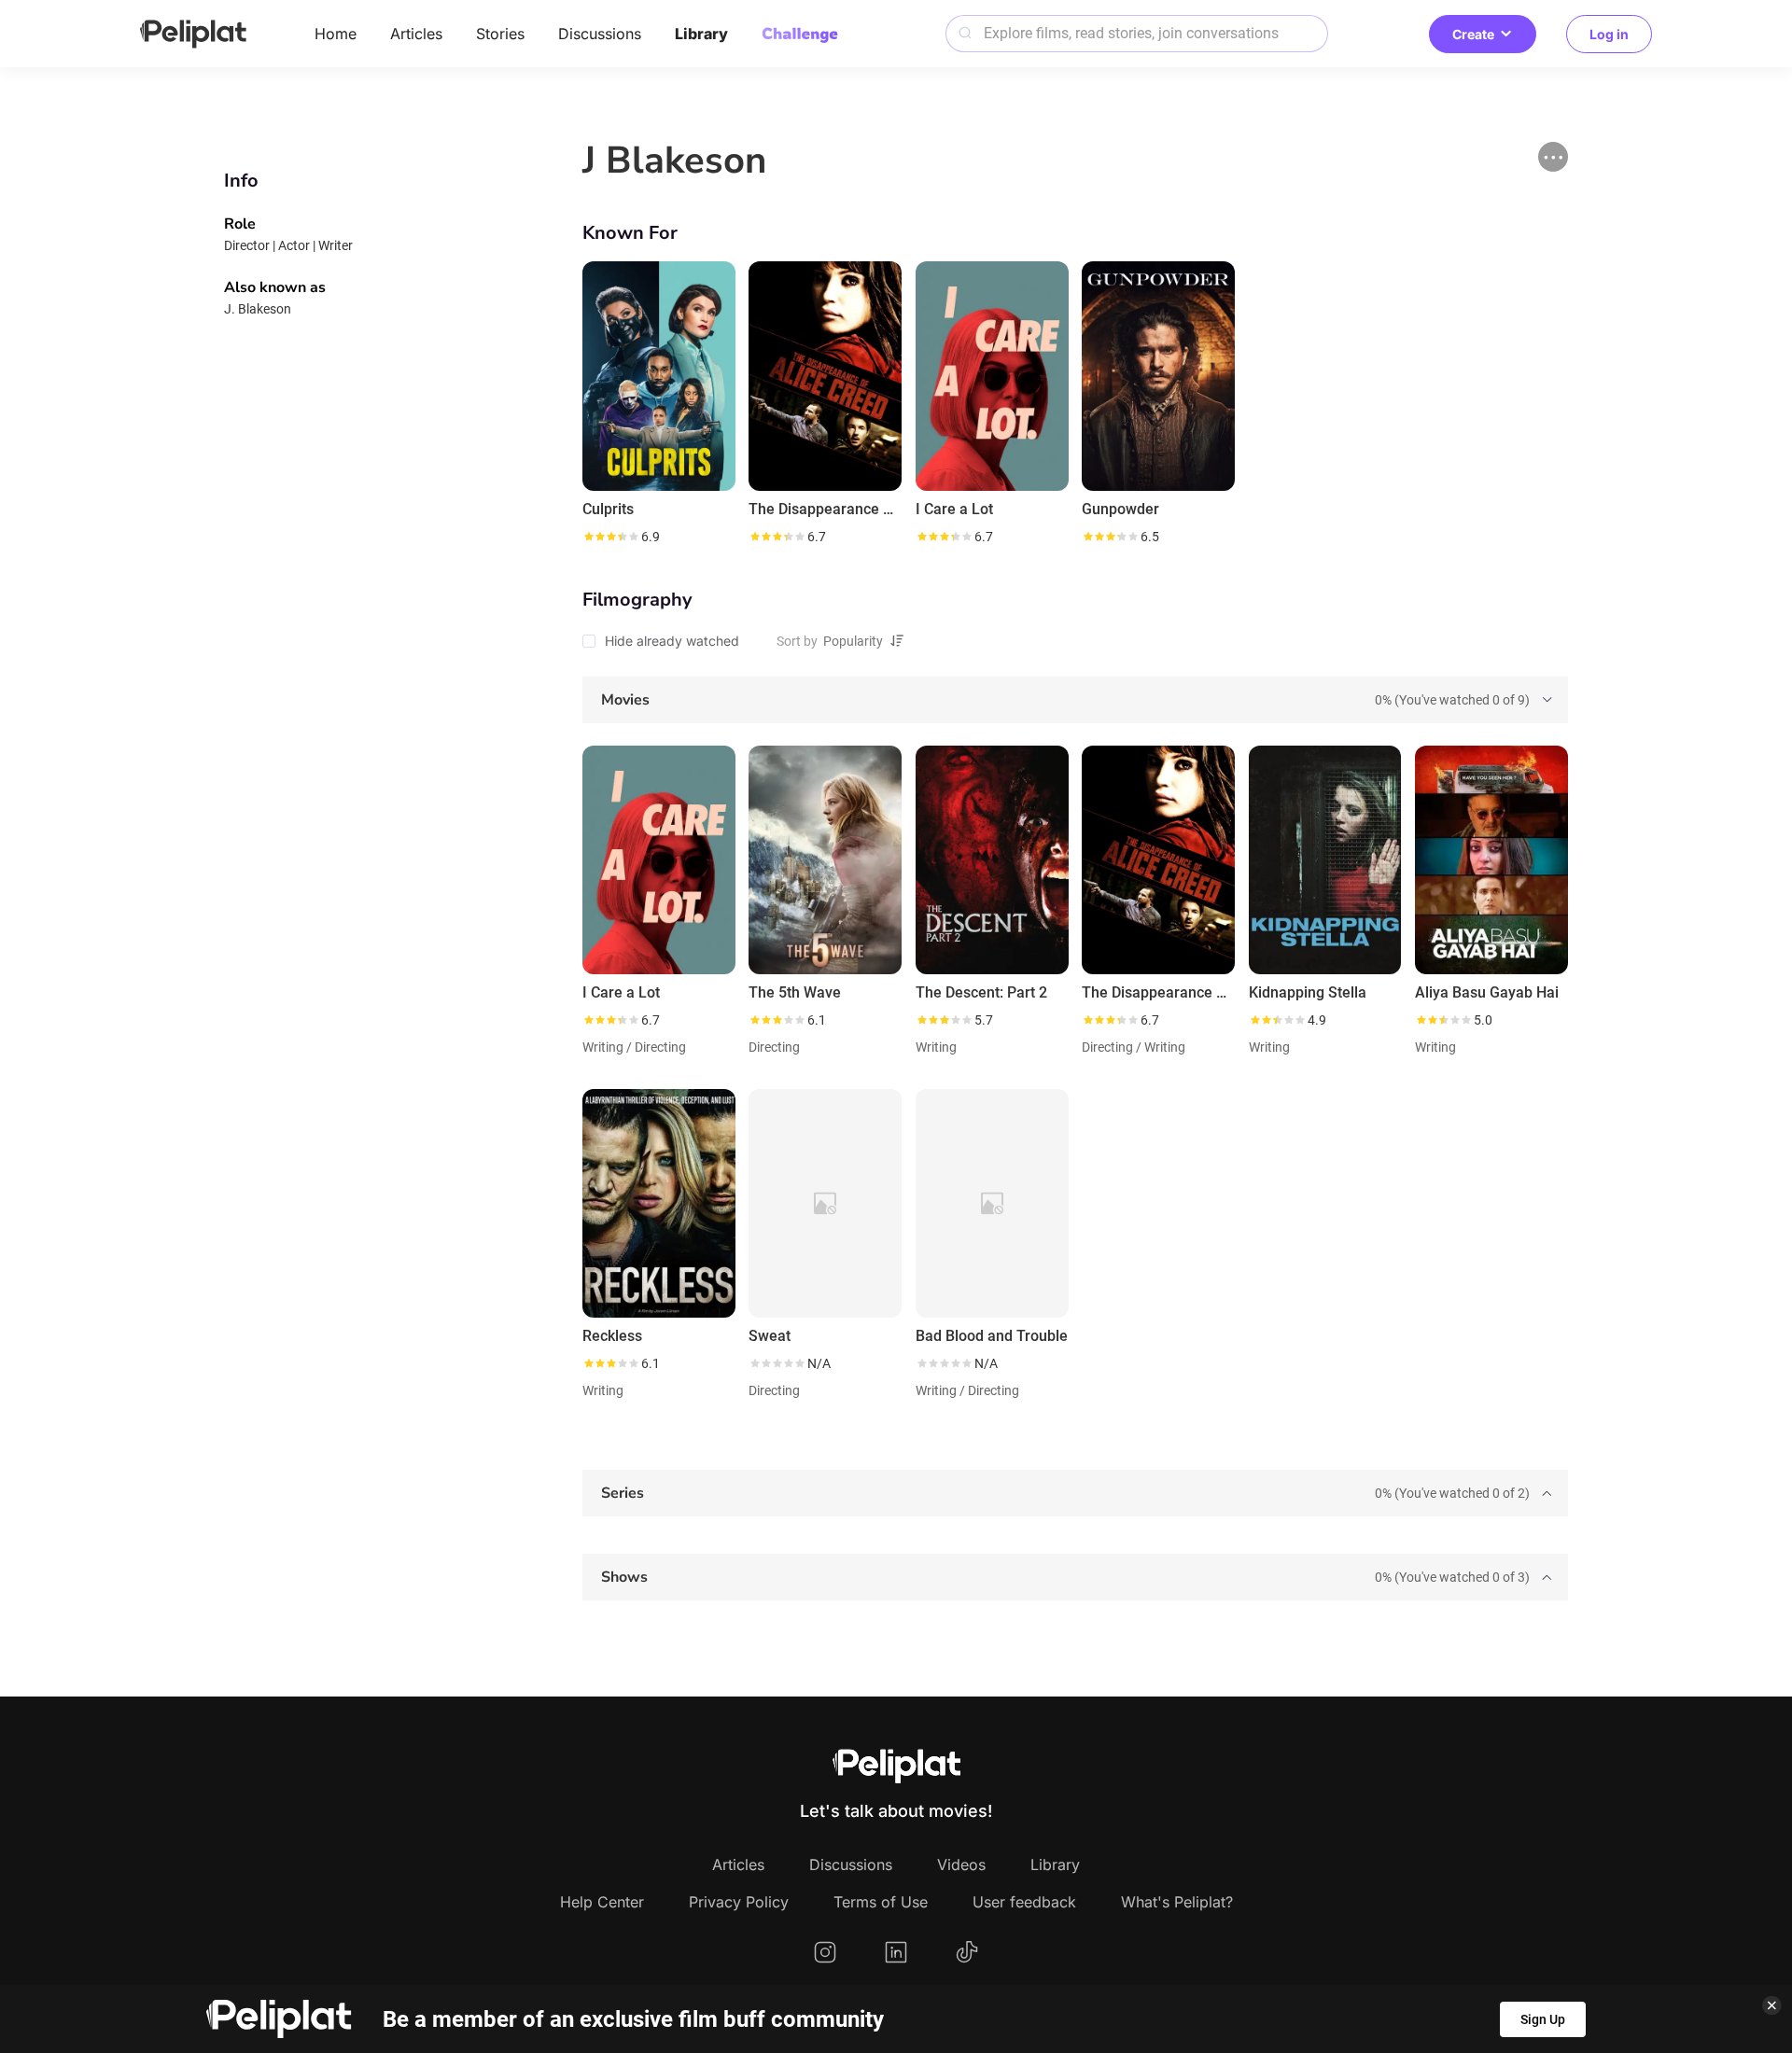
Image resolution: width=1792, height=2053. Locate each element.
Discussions (600, 34)
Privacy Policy (739, 1902)
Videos (961, 1864)
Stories (500, 34)
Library (701, 34)
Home (336, 34)
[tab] (1075, 700)
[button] (1553, 157)
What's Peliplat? (1177, 1902)
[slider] (610, 537)
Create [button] (1473, 34)
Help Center (602, 1902)
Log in (1609, 34)
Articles (416, 34)
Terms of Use (881, 1902)
